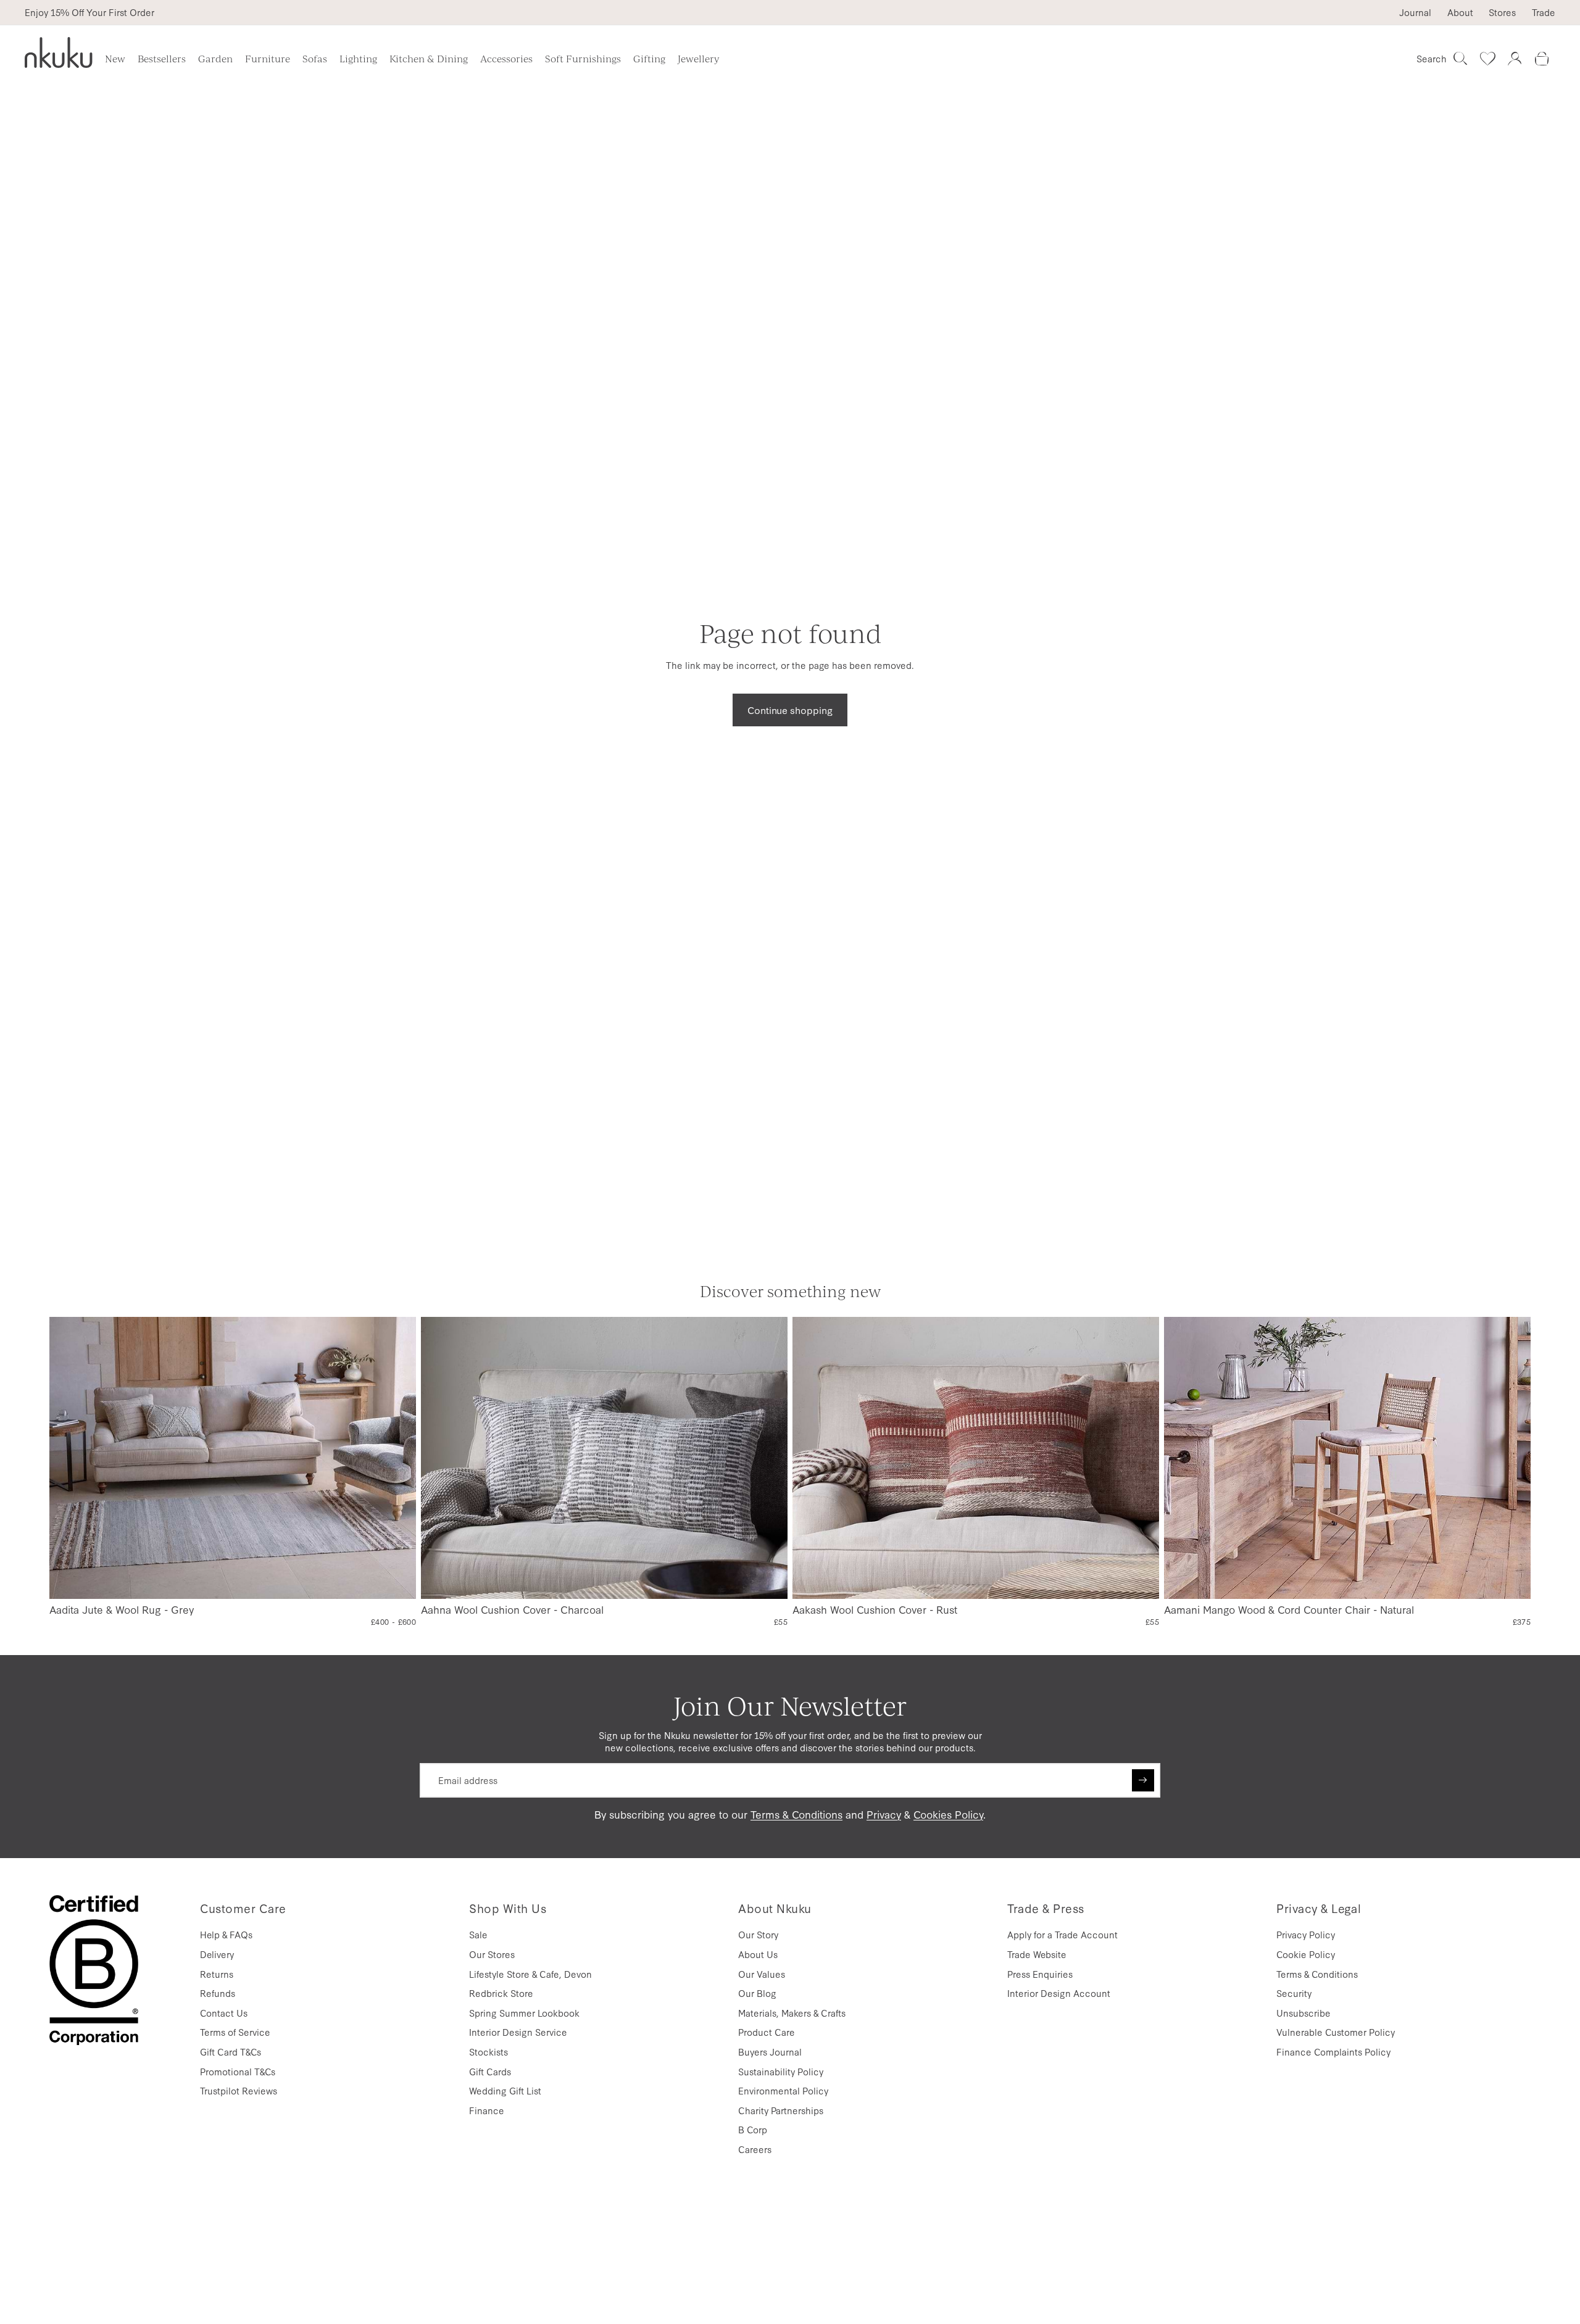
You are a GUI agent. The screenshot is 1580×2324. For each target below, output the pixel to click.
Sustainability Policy (781, 2071)
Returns (217, 1974)
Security (1294, 1993)
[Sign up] (1143, 1780)
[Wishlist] (1487, 59)
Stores (1502, 12)
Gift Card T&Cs (231, 2052)
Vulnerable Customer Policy (1336, 2032)
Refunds (218, 1993)
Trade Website (1037, 1954)
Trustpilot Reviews (239, 2090)
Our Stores (492, 1954)
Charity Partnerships (781, 2110)
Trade (1544, 12)
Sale (478, 1934)
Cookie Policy (1306, 1954)
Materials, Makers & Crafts (792, 2013)
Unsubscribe (1303, 2013)
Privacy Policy (1306, 1934)
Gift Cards (490, 2071)
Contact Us (224, 2013)
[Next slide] (397, 1458)
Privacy (884, 1814)
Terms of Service (235, 2032)
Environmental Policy (783, 2090)
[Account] (1515, 59)
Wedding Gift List (505, 2090)
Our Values (762, 1974)
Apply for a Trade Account (1062, 1934)
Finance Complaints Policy (1333, 2052)
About (1460, 12)
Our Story (758, 1934)
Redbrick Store (501, 1993)
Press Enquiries (1040, 1974)
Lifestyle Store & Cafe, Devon (530, 1974)
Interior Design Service (518, 2032)
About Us (758, 1954)
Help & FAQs (226, 1934)
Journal (1415, 12)
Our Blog (757, 1993)
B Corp (753, 2129)
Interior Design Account (1059, 1993)
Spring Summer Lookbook (524, 2013)
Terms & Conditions (796, 1814)
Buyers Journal (770, 2052)
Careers (755, 2149)
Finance (487, 2110)
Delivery (217, 1954)
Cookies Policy (948, 1814)
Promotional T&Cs (238, 2071)
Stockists (489, 2052)
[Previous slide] (69, 1458)
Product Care (767, 2032)
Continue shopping (790, 710)
